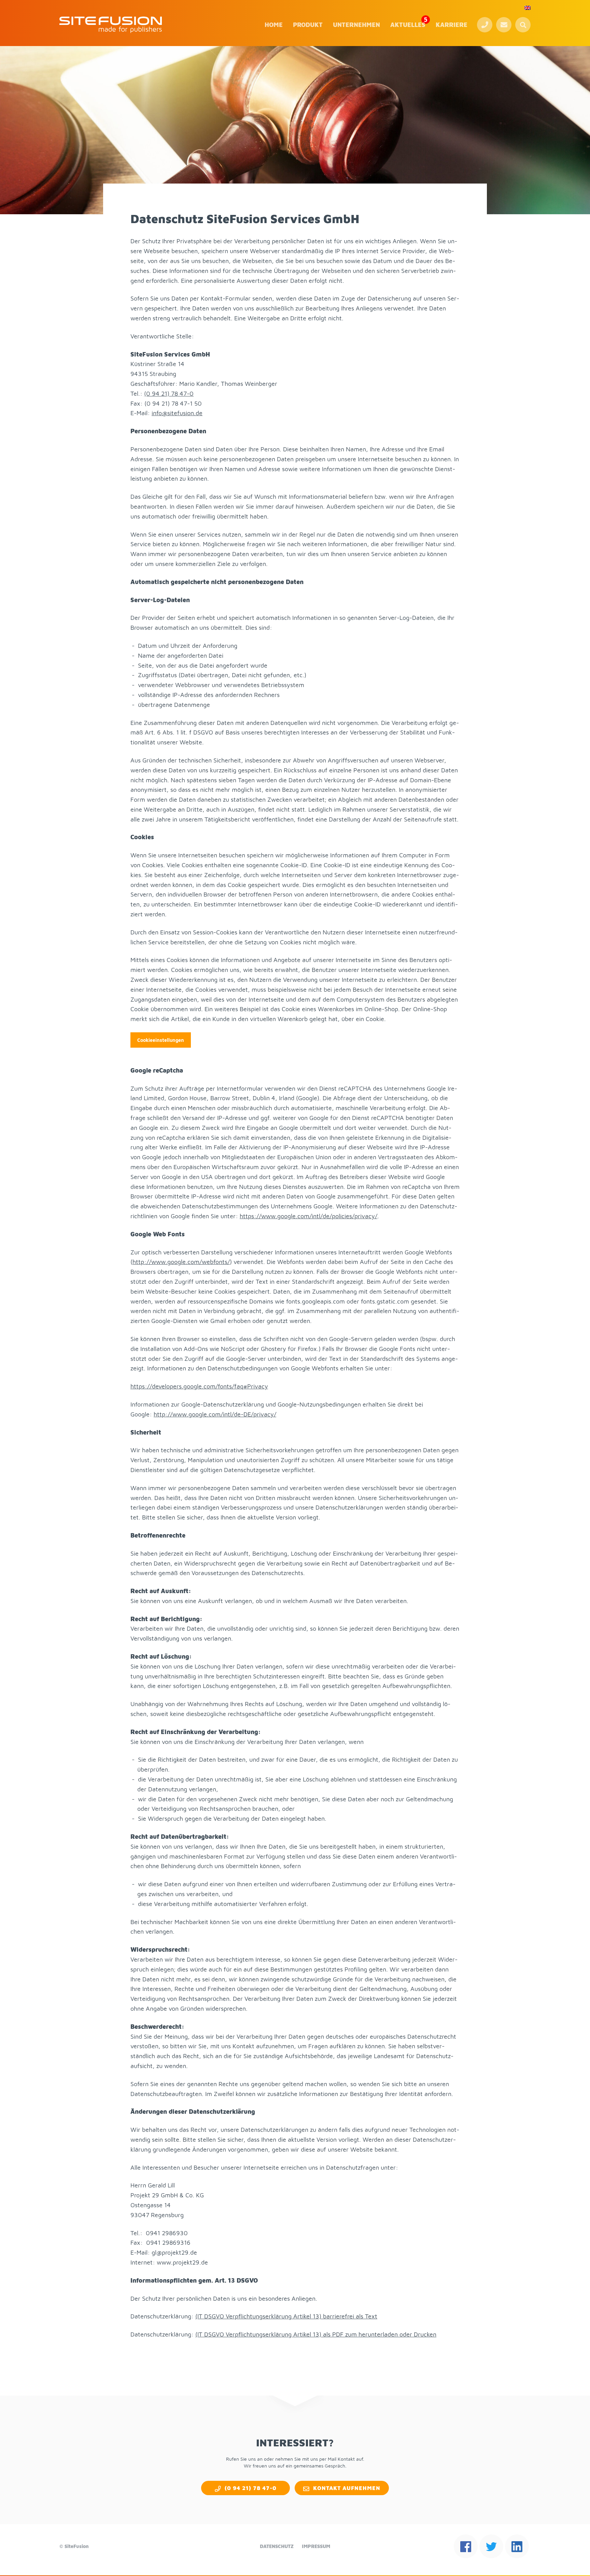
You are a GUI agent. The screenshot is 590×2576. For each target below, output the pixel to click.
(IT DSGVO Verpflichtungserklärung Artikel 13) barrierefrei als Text (286, 2316)
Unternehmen (356, 25)
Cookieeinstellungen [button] (161, 1040)
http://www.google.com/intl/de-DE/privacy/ (215, 1414)
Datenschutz (277, 2546)
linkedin (517, 2546)
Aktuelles (408, 25)
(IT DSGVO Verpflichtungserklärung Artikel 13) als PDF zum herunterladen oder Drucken (316, 2334)
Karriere (452, 25)
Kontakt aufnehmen (347, 2488)
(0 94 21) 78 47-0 (485, 25)
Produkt (308, 25)
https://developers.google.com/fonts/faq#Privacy (199, 1386)
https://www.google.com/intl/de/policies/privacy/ (308, 1216)
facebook (466, 2546)
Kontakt (504, 25)
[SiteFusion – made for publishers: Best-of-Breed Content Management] (111, 25)
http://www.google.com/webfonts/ (181, 1262)
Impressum (316, 2546)
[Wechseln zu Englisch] (528, 8)
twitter (491, 2546)
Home (274, 25)
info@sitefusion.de (177, 413)
